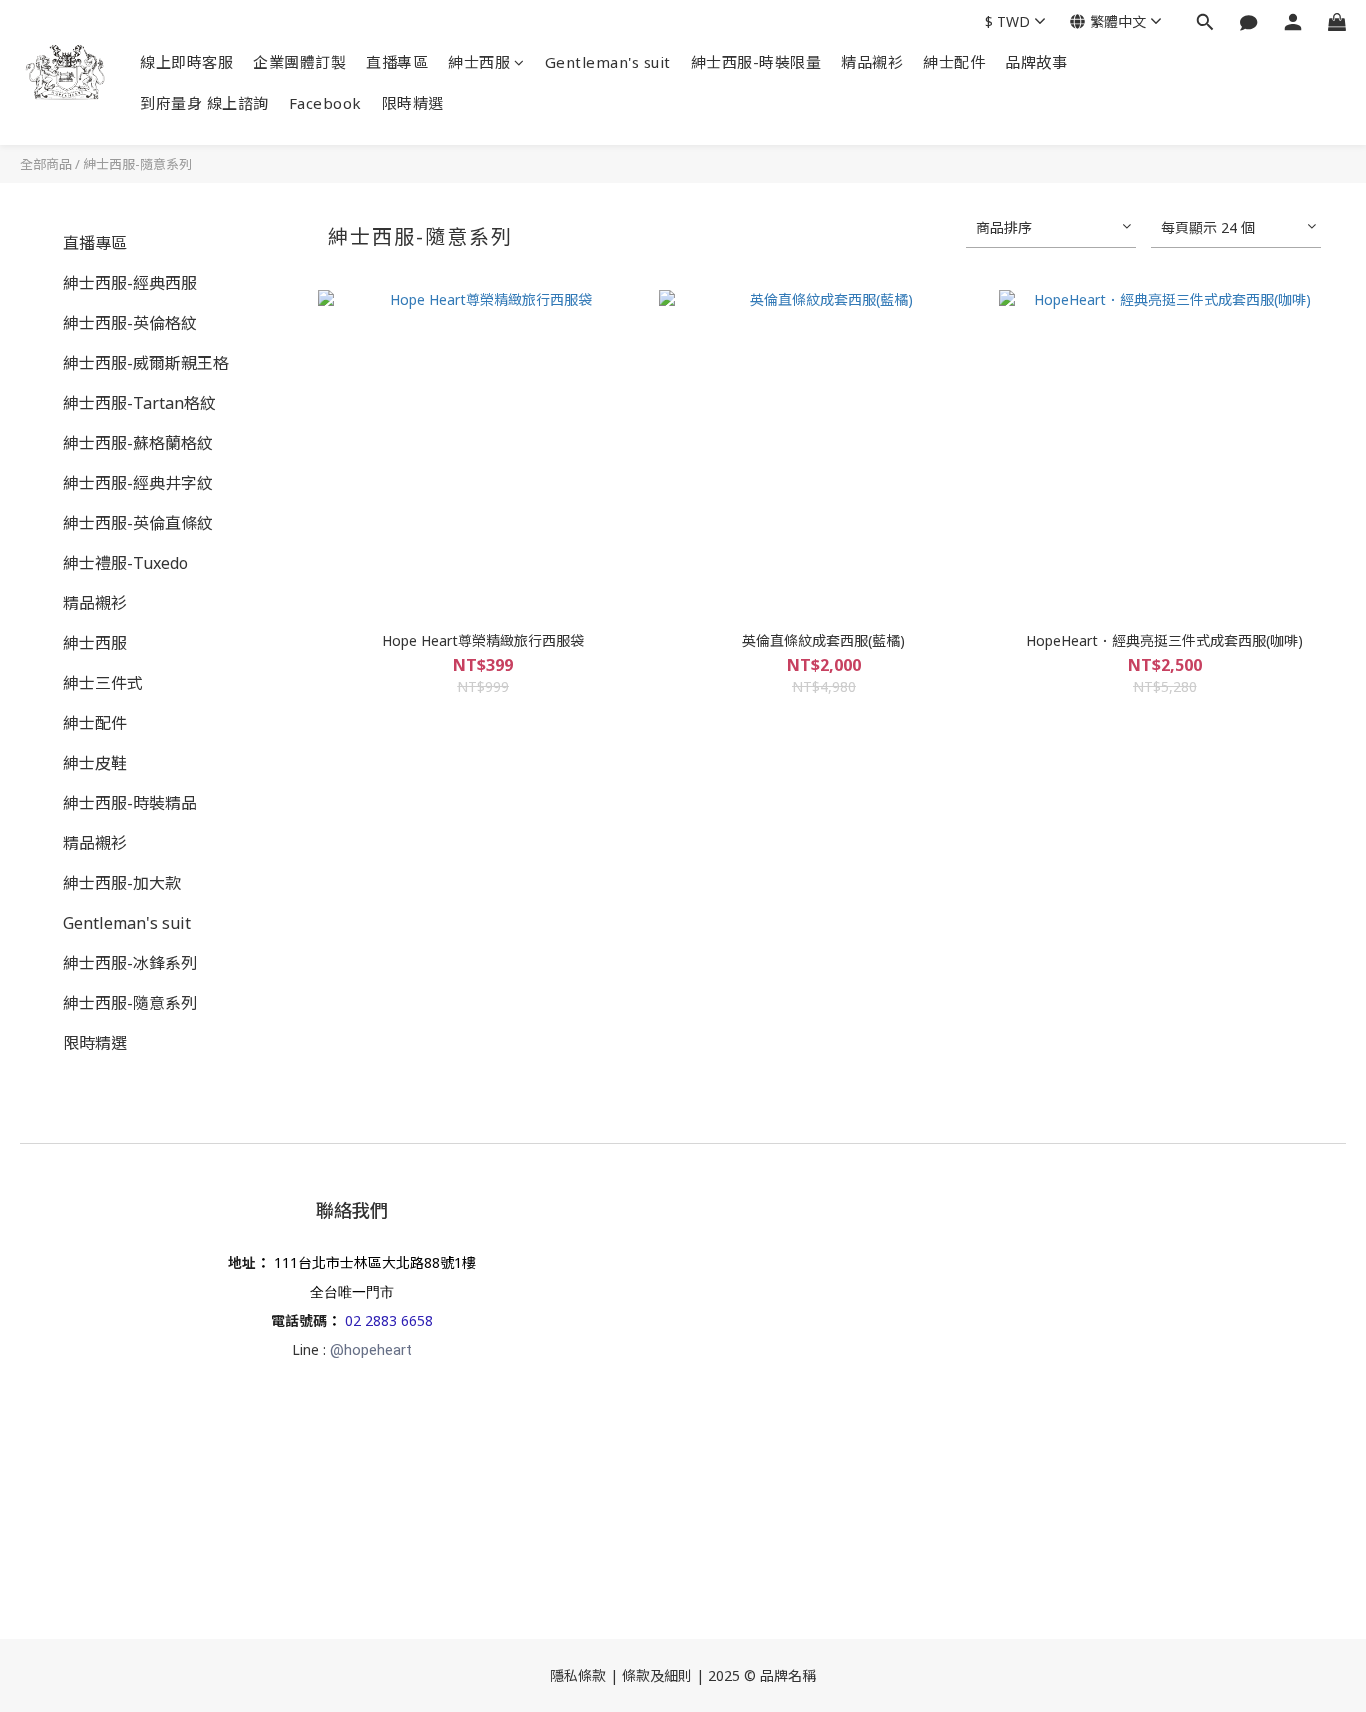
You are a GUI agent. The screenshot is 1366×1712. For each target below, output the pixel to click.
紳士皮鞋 (95, 763)
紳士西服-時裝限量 (756, 62)
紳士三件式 (103, 683)
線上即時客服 (186, 62)
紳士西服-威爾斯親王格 (146, 363)
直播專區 (397, 62)
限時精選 (413, 103)
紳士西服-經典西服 (130, 283)
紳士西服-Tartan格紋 (139, 403)
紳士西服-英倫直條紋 (138, 523)
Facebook (325, 103)
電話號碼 (299, 1320)
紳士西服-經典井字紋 (138, 483)
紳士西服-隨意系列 (137, 164)
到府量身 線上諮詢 (204, 103)
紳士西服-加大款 (122, 883)
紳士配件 (954, 62)
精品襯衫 (872, 62)
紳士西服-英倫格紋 (130, 323)
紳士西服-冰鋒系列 (130, 963)
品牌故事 (1036, 62)
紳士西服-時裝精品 (130, 803)
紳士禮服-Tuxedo (125, 563)
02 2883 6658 (389, 1320)
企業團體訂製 (299, 62)
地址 (242, 1262)
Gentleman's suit (608, 62)
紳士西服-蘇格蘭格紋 (138, 443)
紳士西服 (479, 62)
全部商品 (46, 164)
